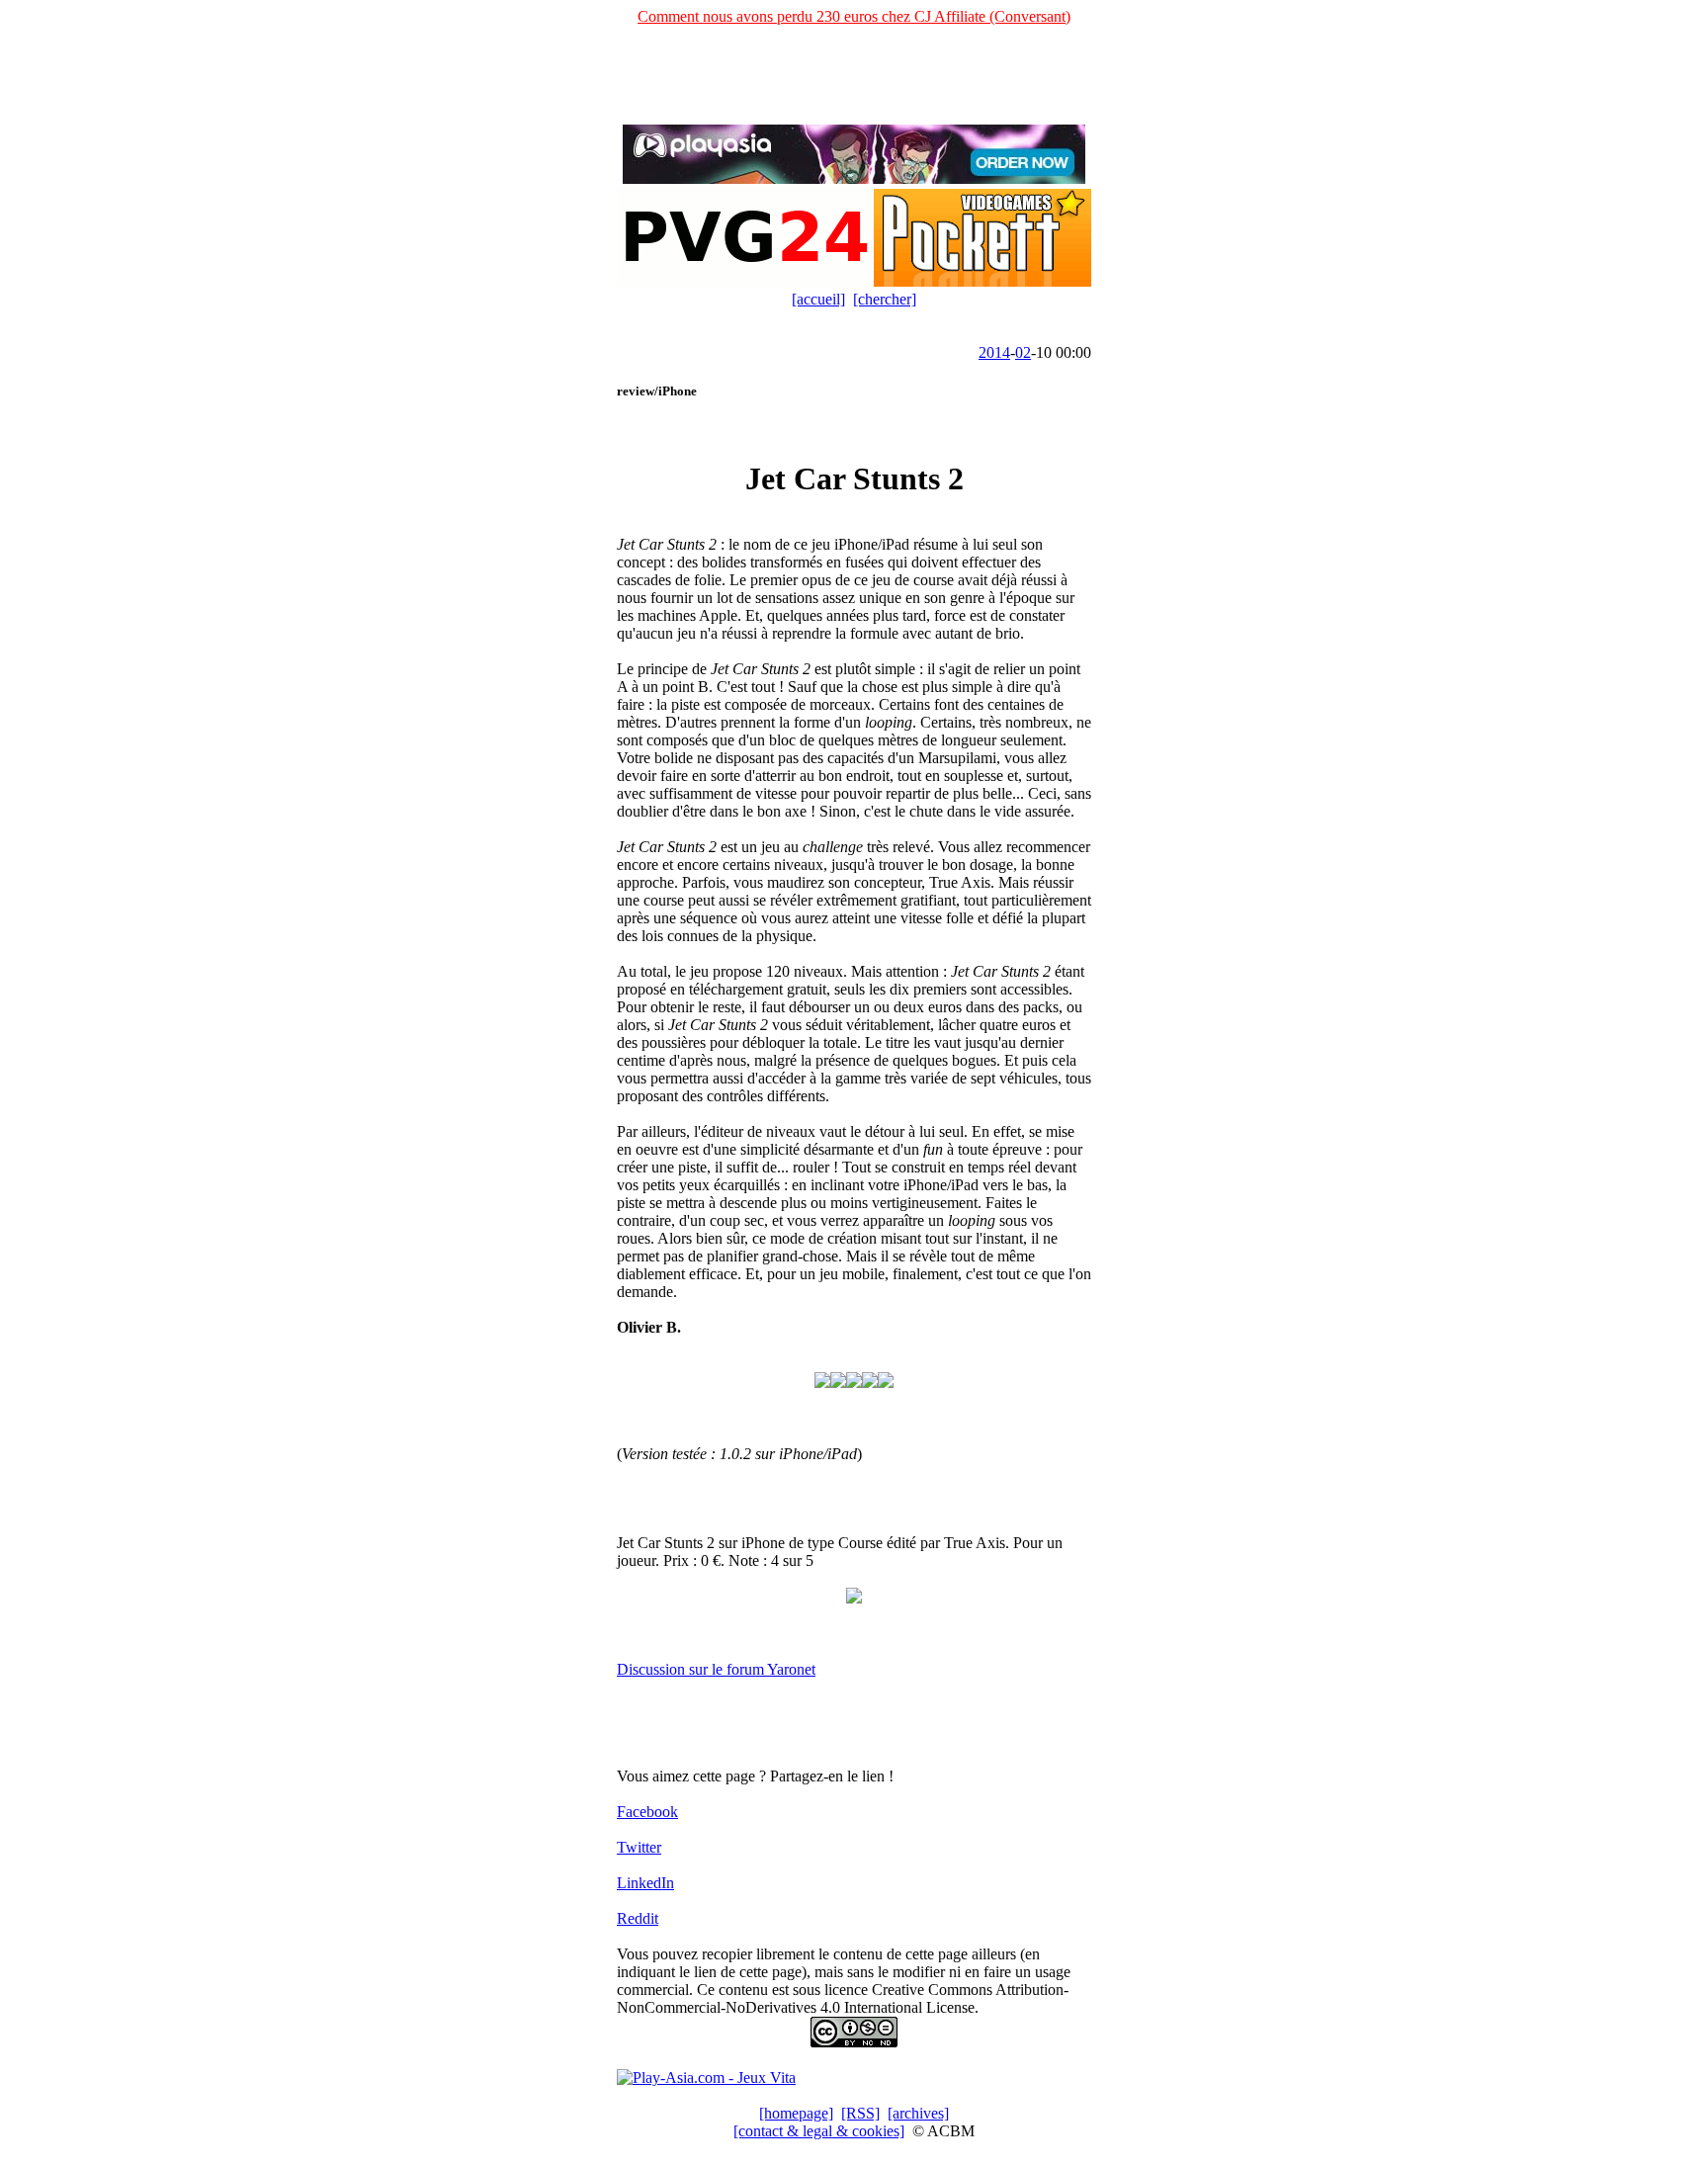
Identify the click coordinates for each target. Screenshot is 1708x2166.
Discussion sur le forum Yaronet (716, 1669)
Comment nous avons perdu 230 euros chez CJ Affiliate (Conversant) (854, 16)
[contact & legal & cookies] (819, 2131)
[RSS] (860, 2113)
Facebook (647, 1812)
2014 (994, 352)
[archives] (918, 2113)
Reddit (638, 1918)
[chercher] (885, 299)
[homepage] (796, 2113)
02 (1023, 352)
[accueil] (818, 299)
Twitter (639, 1847)
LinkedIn (645, 1883)
